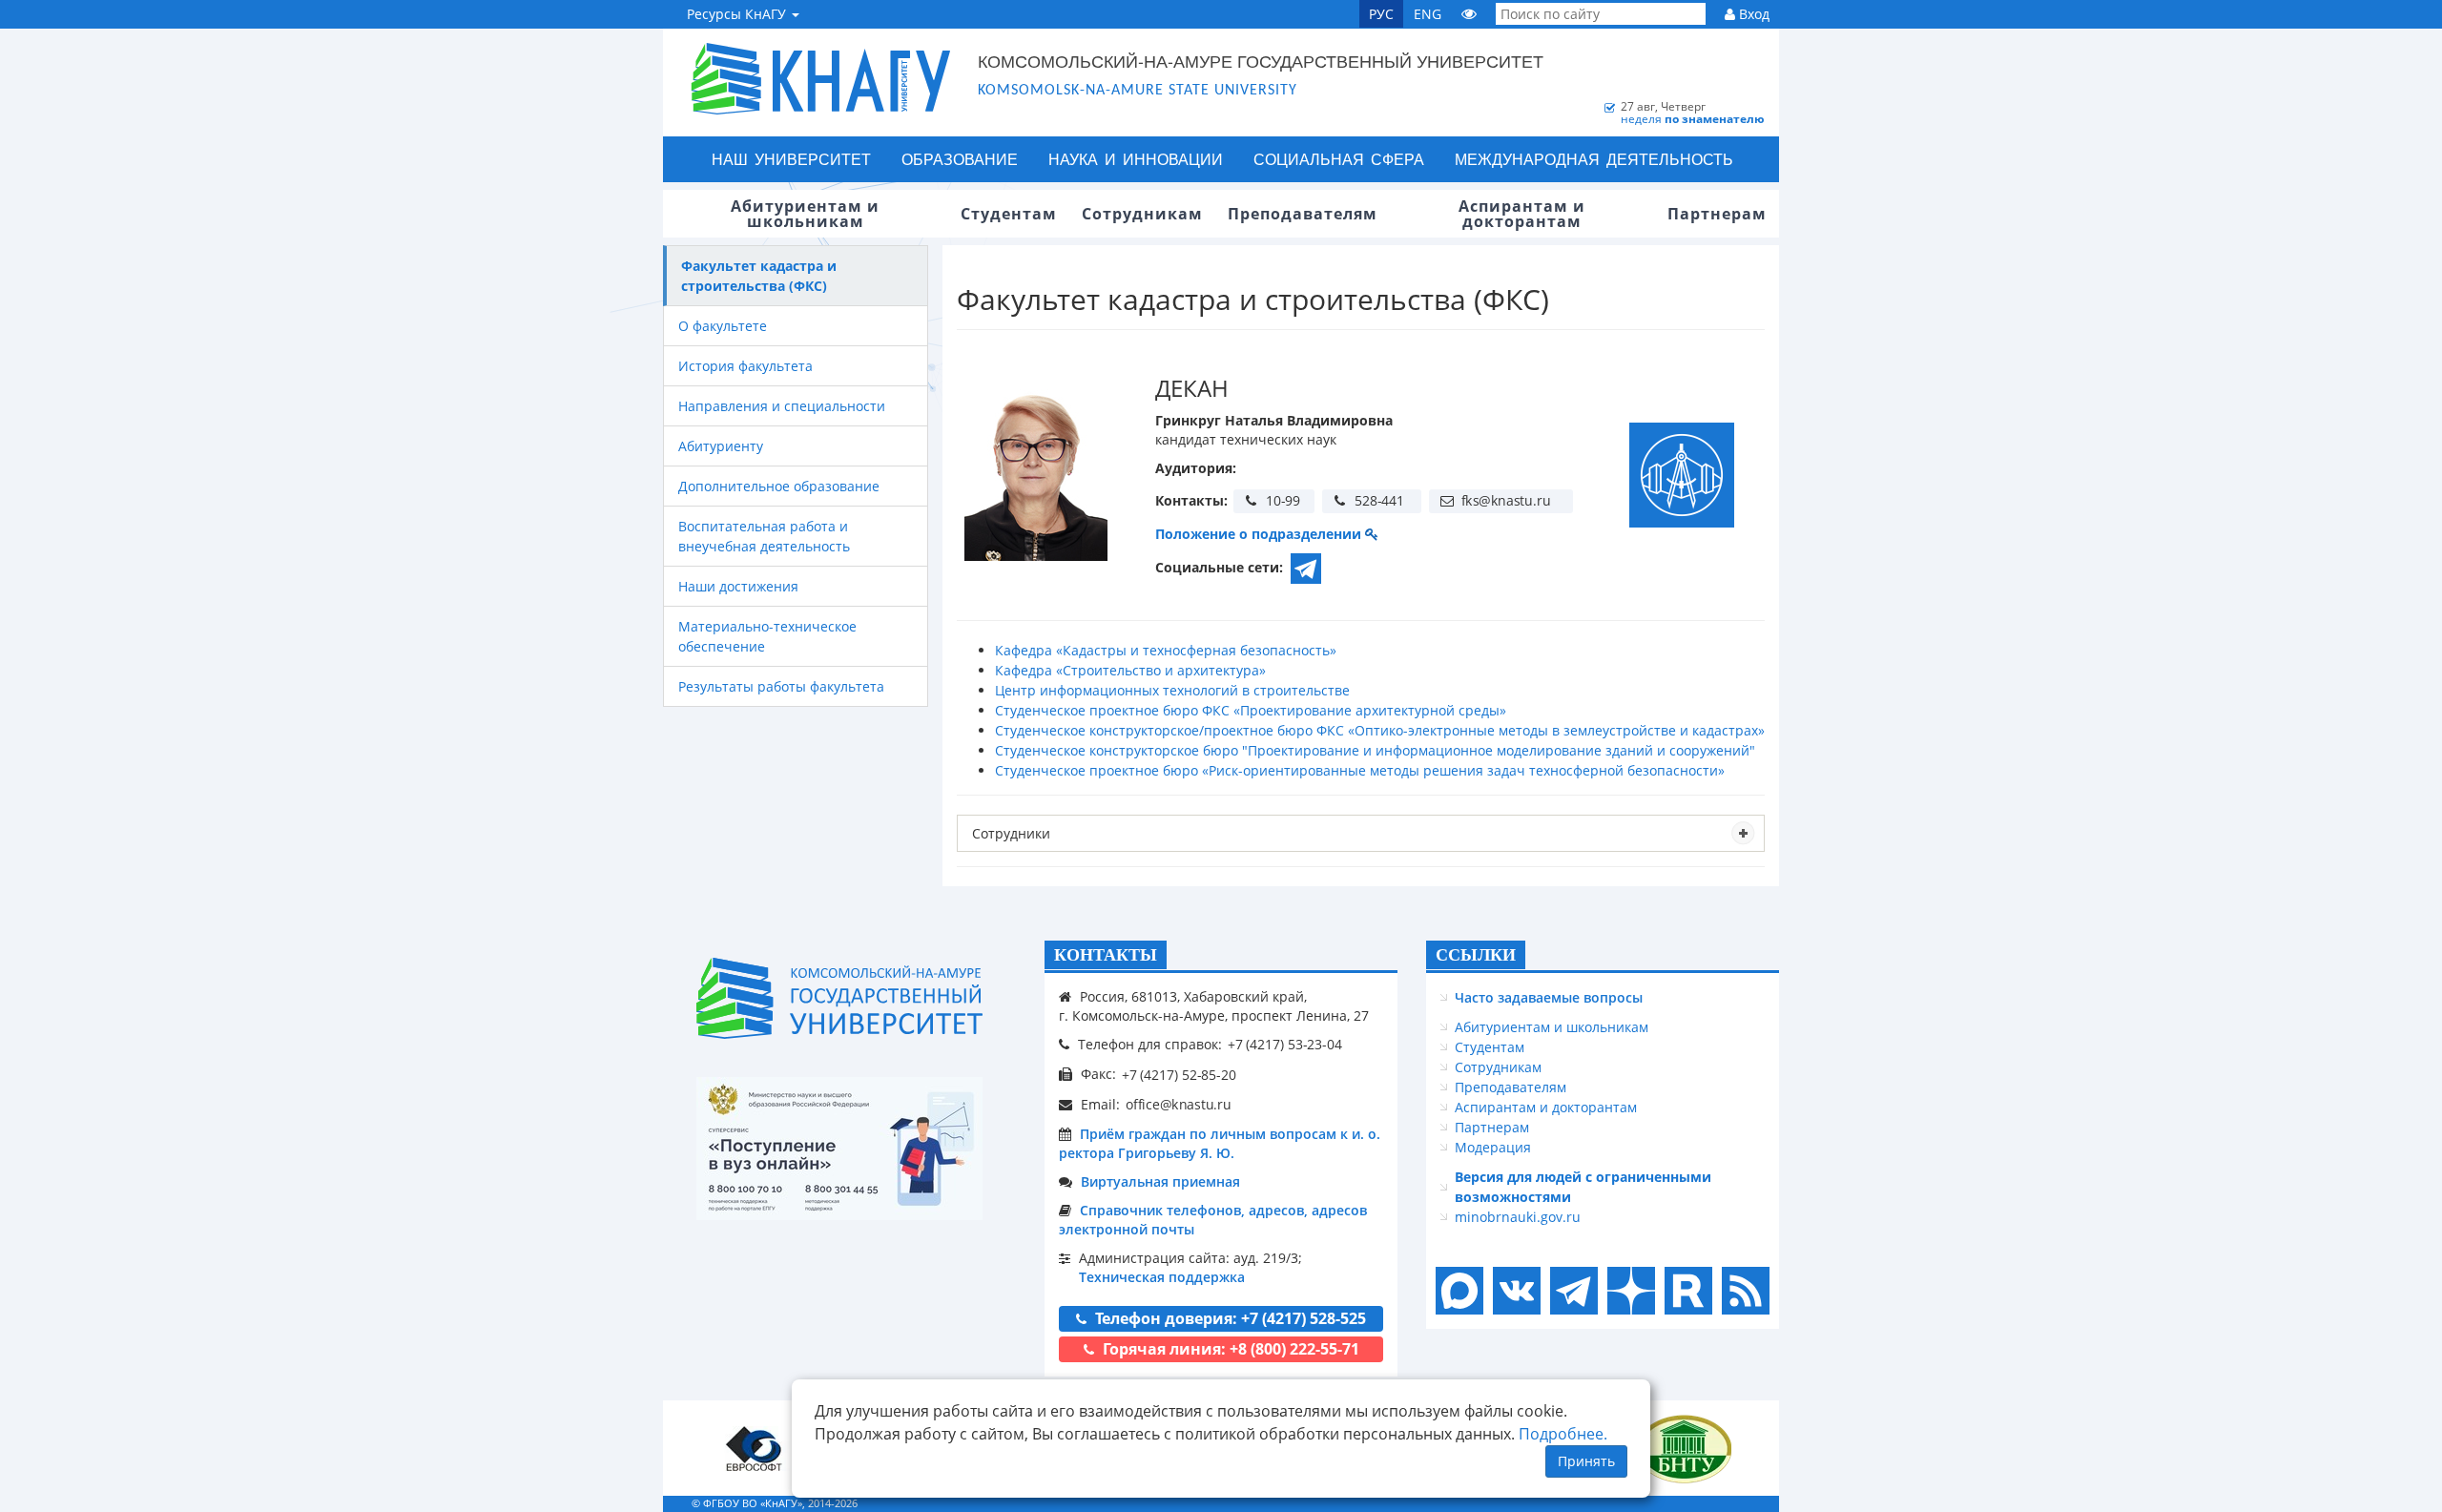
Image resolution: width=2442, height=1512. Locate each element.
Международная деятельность (1594, 159)
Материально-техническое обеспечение (767, 636)
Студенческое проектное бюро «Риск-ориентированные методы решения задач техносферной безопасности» (1360, 770)
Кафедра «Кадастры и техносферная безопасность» (1166, 650)
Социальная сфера (1339, 159)
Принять (1586, 1461)
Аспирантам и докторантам (1546, 1107)
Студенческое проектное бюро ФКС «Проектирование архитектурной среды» (1251, 710)
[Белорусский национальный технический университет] (1684, 1449)
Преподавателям (1511, 1087)
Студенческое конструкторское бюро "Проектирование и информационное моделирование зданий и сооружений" (1375, 750)
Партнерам (1492, 1127)
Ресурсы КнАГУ (738, 14)
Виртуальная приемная (1160, 1181)
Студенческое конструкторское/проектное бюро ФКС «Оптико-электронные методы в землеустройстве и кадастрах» (1380, 730)
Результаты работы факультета (781, 686)
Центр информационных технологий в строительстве (1172, 690)
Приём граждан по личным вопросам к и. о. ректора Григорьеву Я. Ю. (1220, 1143)
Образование (960, 159)
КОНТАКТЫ (1106, 955)
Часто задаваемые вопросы (1549, 997)
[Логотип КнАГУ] (839, 998)
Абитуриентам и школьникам (1552, 1027)
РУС (1381, 14)
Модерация (1493, 1147)
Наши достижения (738, 586)
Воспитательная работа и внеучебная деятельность (764, 536)
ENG (1428, 14)
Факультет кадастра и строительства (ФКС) (759, 276)
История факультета (745, 366)
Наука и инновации (1136, 159)
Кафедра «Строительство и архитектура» (1130, 670)
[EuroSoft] (754, 1449)
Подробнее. (1563, 1434)
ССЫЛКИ (1476, 955)
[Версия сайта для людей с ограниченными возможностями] (1469, 14)
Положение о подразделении (1260, 534)
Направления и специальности (782, 406)
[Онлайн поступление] (839, 1149)
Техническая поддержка (1162, 1277)
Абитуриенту (721, 446)
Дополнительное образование (779, 486)
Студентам (1490, 1047)
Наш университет (791, 159)
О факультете (723, 326)
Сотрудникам (1498, 1067)
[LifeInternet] (1741, 1503)
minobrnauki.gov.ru (1518, 1217)
